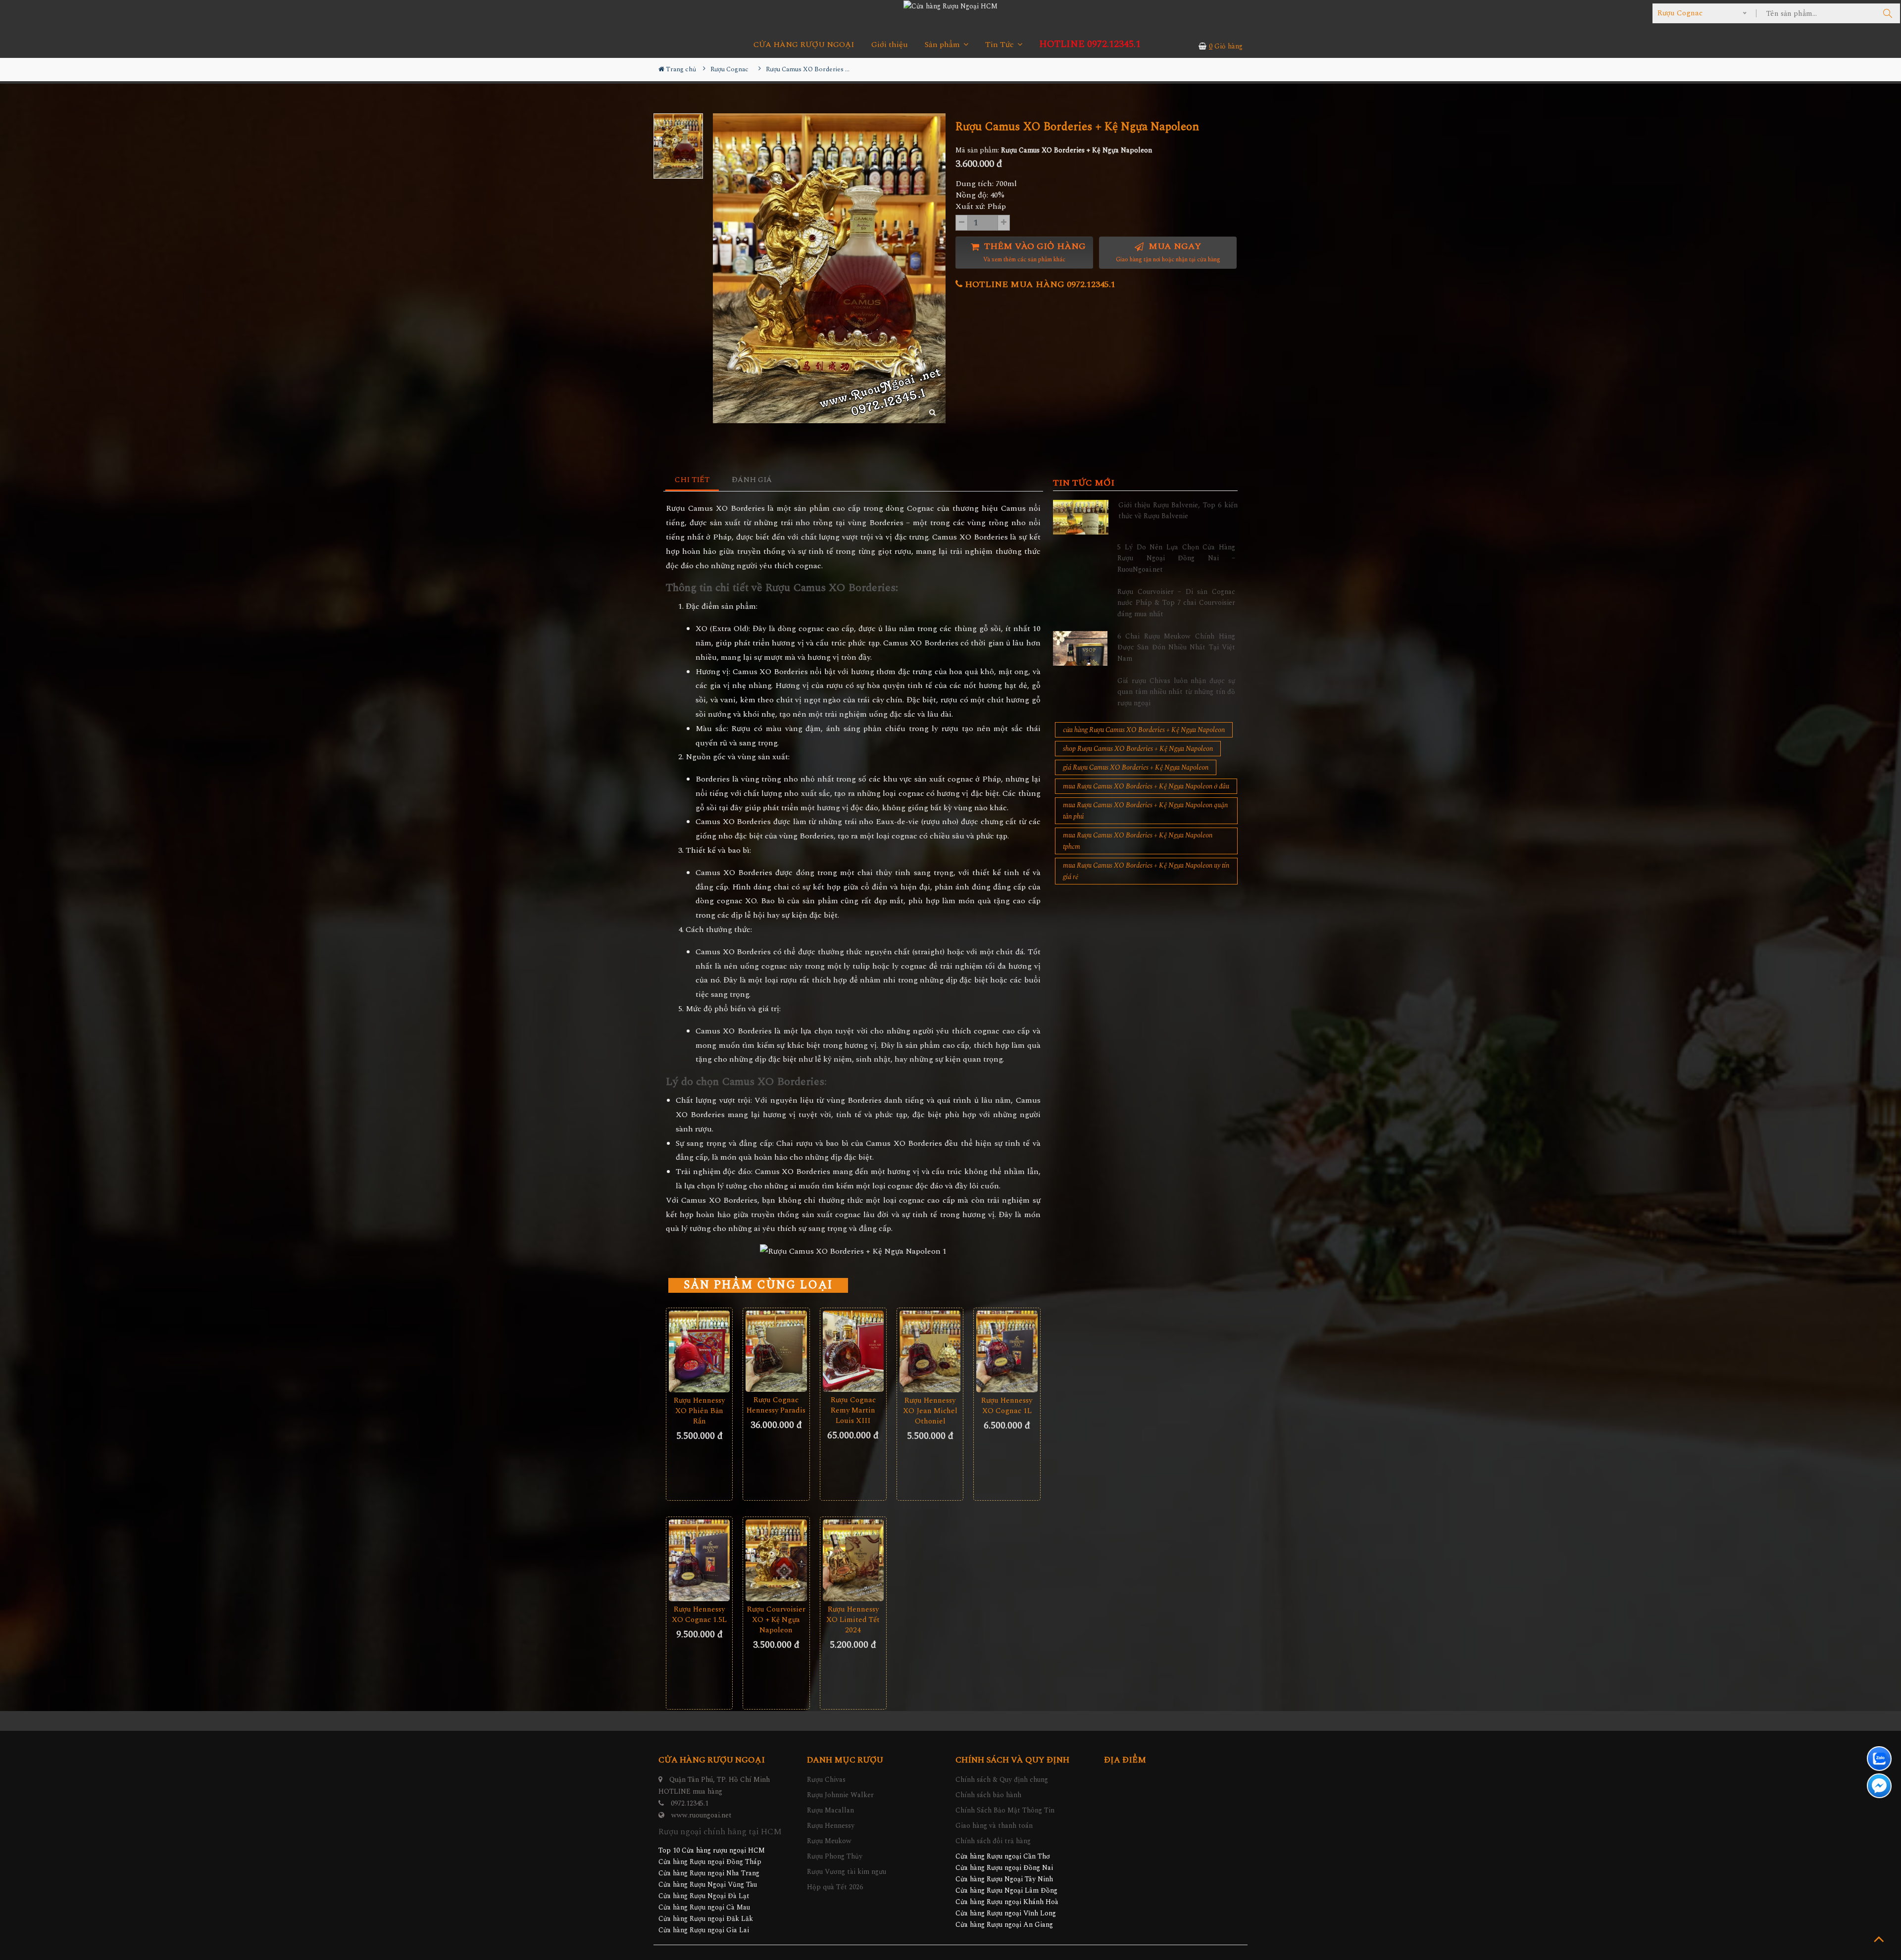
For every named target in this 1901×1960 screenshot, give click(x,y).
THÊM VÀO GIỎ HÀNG (1034, 252)
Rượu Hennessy (831, 1826)
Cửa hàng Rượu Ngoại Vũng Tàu (708, 1885)
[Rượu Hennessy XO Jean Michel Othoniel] (930, 1351)
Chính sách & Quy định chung (1002, 1780)
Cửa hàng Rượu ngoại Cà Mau (704, 1907)
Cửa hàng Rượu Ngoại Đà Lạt (704, 1896)
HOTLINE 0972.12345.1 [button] (1090, 44)
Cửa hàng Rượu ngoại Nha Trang (709, 1873)
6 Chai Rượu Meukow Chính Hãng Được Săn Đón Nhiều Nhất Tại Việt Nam (1176, 647)
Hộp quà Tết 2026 (835, 1887)
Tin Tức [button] (1001, 45)
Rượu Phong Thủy (835, 1856)
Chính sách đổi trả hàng (993, 1841)
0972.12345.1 (690, 1803)
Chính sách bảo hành (988, 1795)
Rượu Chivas (826, 1780)
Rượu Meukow (829, 1841)
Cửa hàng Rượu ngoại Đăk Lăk (706, 1919)
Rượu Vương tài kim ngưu (847, 1872)
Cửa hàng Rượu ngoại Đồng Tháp (710, 1862)
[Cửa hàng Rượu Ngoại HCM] (950, 6)
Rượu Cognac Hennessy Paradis (776, 1405)
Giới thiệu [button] (890, 45)
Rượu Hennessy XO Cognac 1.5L (699, 1615)
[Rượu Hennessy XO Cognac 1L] (1007, 1351)
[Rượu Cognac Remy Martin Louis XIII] (853, 1351)
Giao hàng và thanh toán (994, 1826)
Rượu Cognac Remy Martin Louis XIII (853, 1410)
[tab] (692, 480)
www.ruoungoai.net (701, 1815)
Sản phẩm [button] (943, 45)
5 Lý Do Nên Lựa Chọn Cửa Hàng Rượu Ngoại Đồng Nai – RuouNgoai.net (1176, 558)
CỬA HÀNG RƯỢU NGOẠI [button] (804, 45)
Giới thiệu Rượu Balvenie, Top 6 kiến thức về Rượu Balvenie (1178, 511)
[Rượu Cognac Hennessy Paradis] (776, 1351)
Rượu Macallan (830, 1810)
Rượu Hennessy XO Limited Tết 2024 (853, 1620)
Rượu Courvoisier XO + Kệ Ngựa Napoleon (776, 1620)
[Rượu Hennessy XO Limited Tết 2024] (853, 1560)
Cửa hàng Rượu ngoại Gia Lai (704, 1930)
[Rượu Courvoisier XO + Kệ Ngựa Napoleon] (776, 1560)
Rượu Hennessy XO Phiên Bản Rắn (699, 1411)
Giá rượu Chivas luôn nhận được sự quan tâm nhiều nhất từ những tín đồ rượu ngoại (1176, 692)
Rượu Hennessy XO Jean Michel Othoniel (930, 1411)
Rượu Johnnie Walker (840, 1795)
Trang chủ (680, 69)
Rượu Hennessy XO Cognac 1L (1007, 1406)
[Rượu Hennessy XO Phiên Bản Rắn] (699, 1351)
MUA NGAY (1168, 252)
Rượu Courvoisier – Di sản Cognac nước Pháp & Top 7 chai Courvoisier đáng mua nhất (1176, 603)
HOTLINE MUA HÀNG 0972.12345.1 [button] (1039, 284)
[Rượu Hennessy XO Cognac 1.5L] (699, 1560)
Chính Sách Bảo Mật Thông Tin (1005, 1810)
